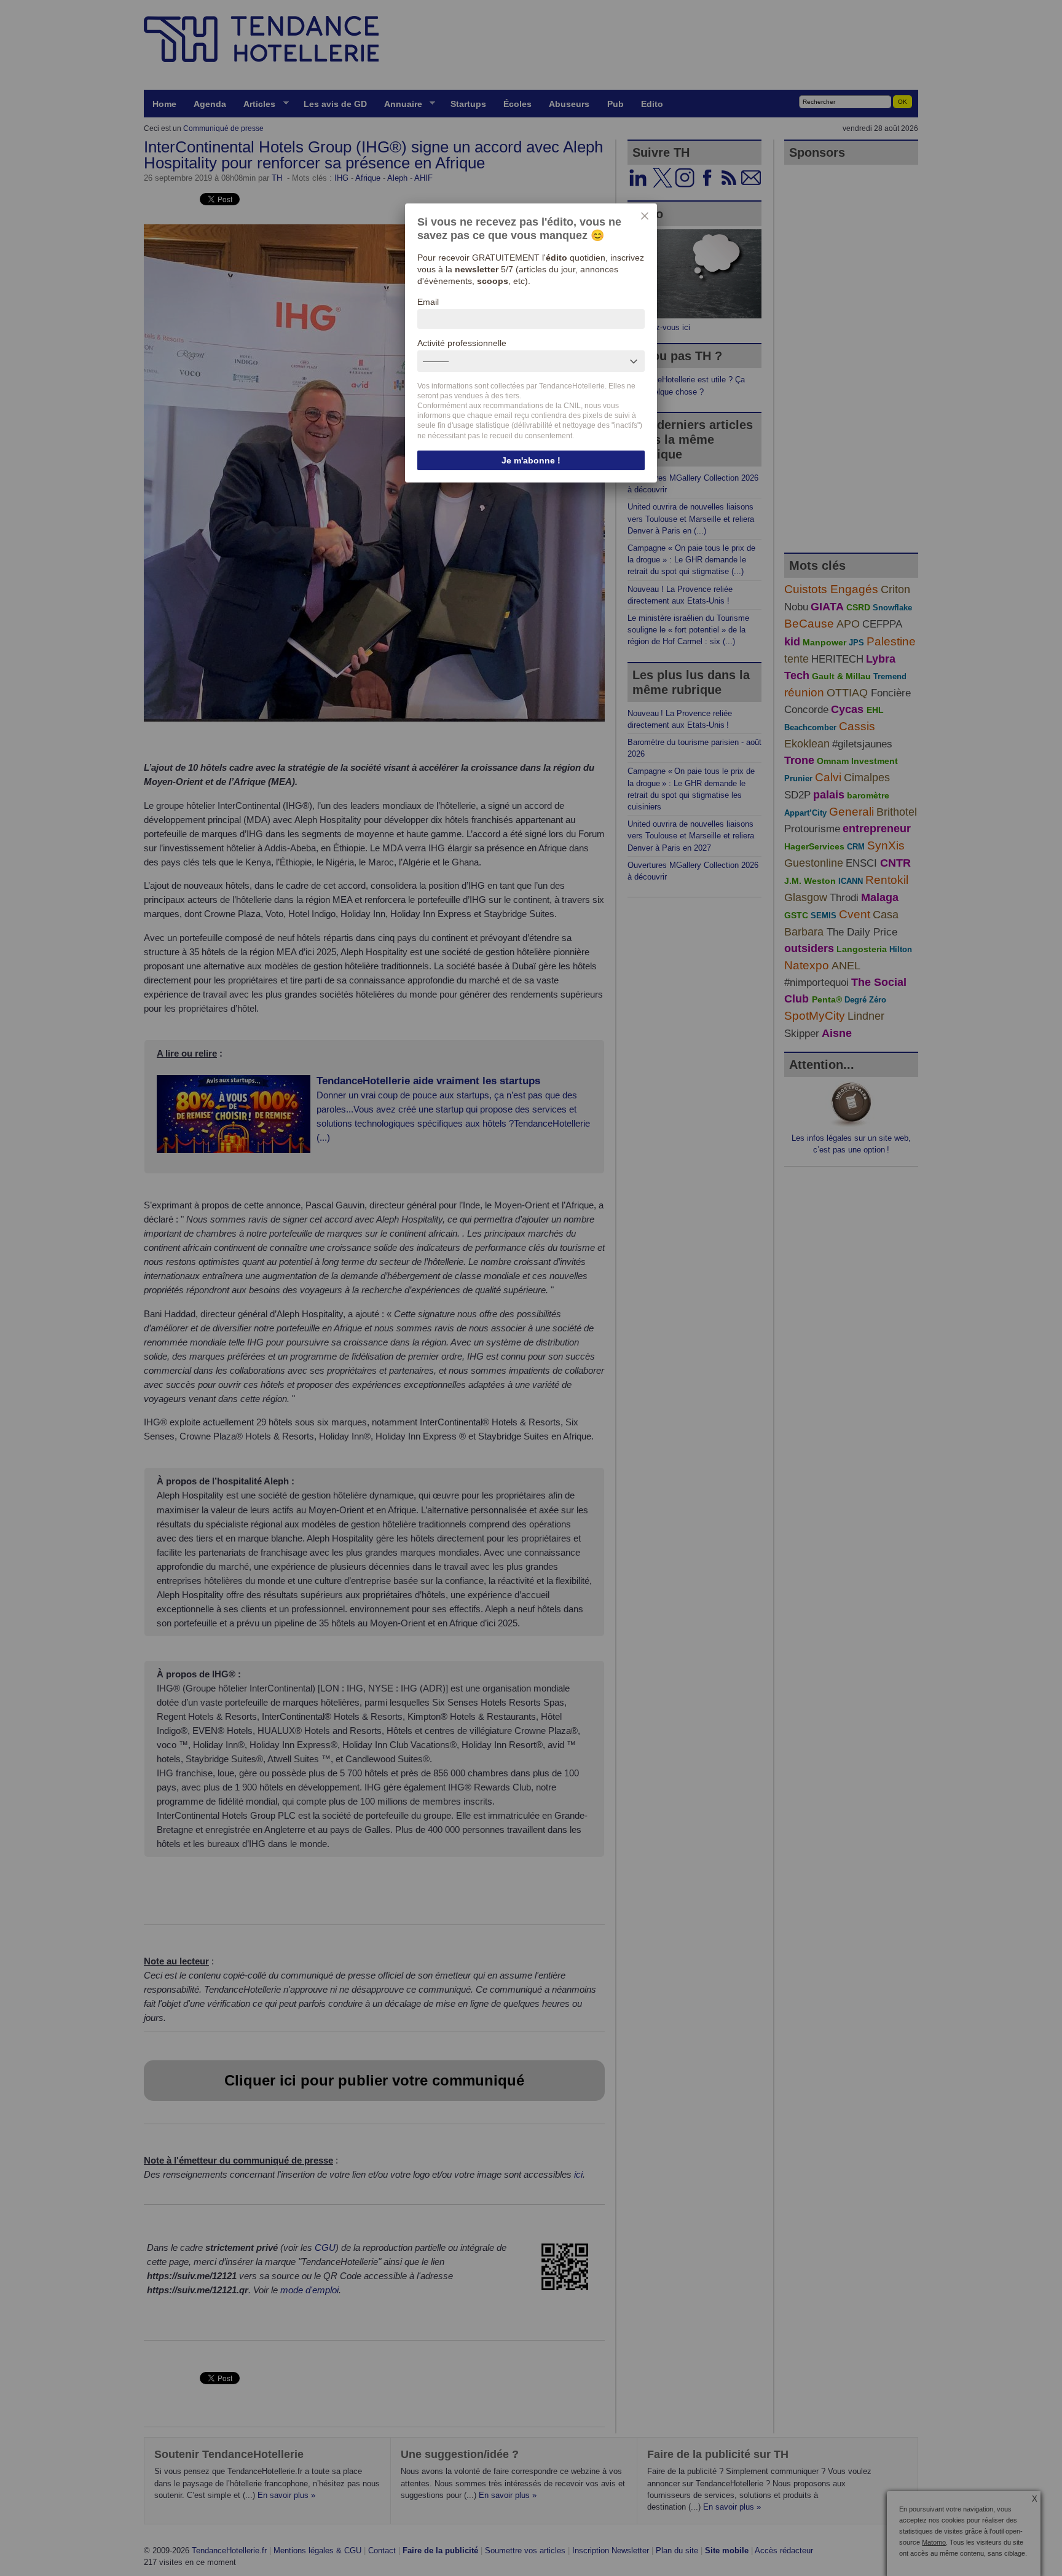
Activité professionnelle (462, 343)
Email (428, 302)
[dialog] (531, 343)
